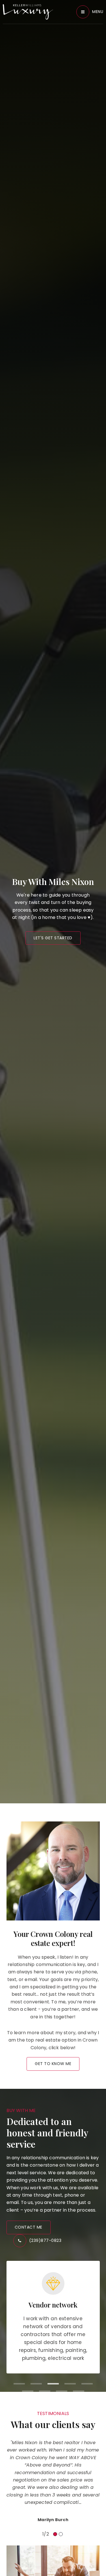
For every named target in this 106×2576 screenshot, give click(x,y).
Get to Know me (53, 2064)
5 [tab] (87, 2384)
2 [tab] (36, 2384)
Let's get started (53, 938)
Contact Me (29, 2227)
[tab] (55, 2534)
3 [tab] (53, 2384)
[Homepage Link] (28, 11)
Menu (98, 12)
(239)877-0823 (45, 2240)
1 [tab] (19, 2384)
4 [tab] (70, 2384)
